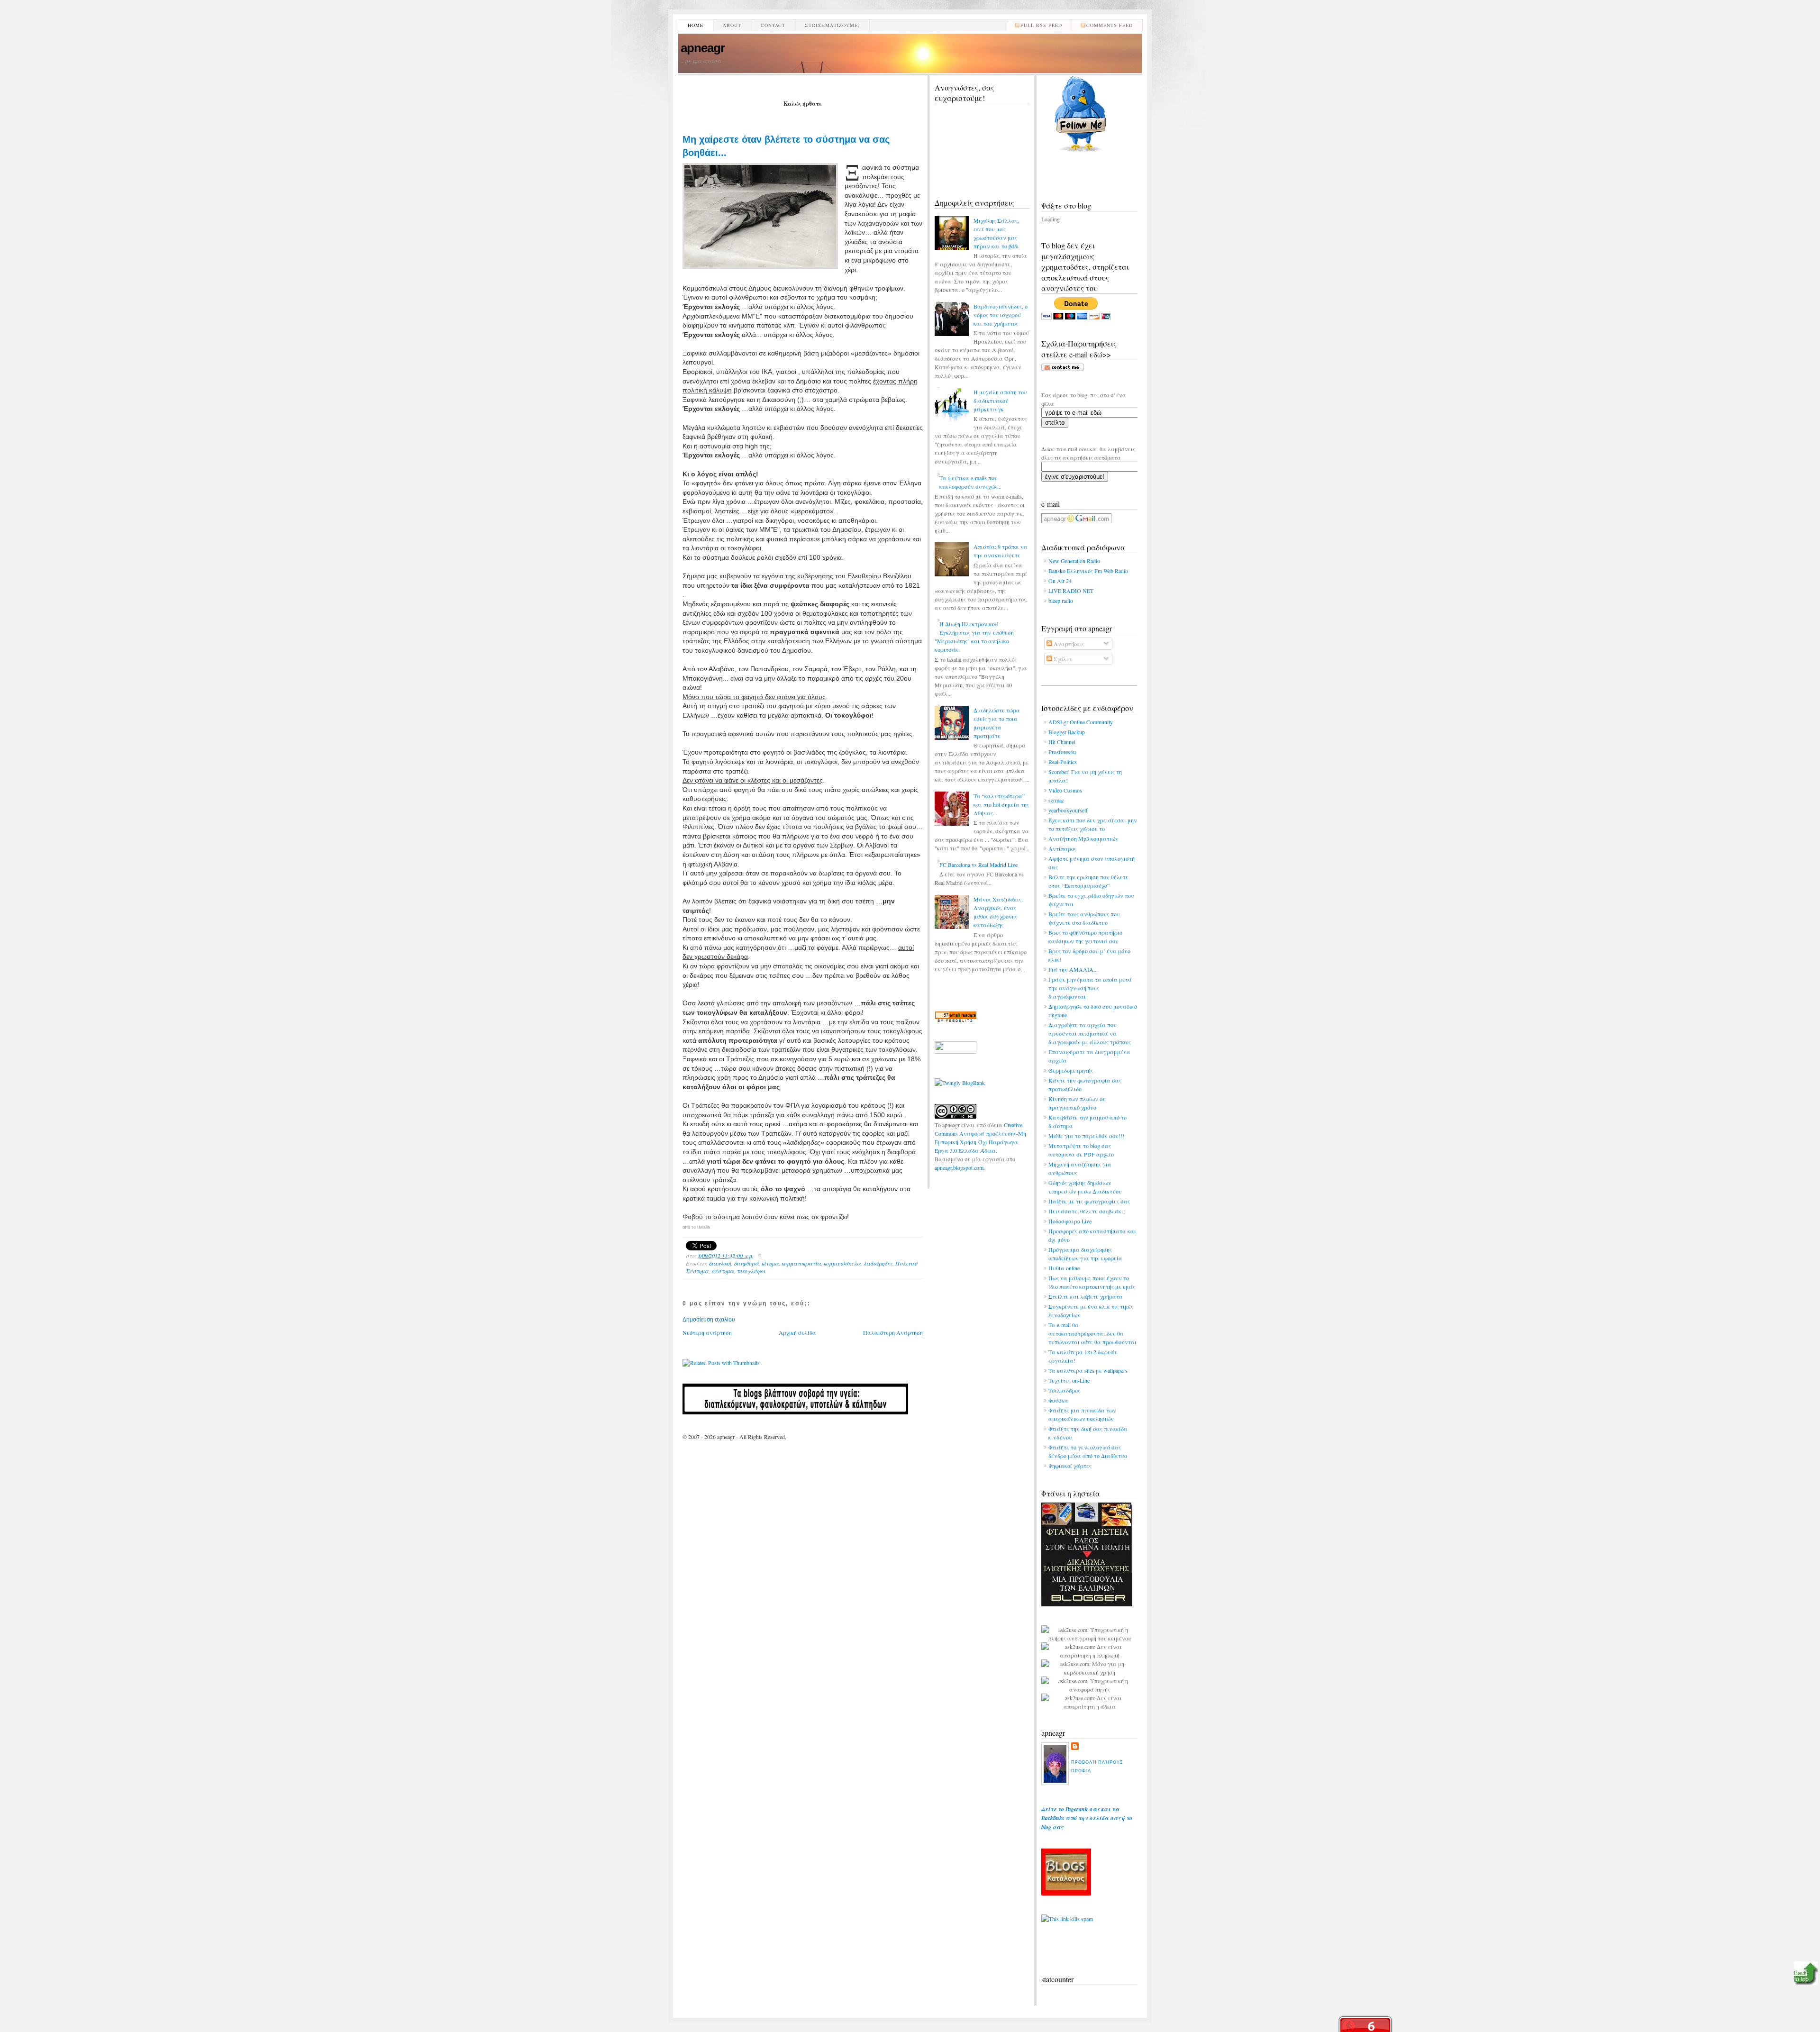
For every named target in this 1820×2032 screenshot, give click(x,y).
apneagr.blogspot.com (959, 1167)
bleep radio (1061, 601)
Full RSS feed (1041, 25)
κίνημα (770, 1263)
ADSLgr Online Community (1081, 722)
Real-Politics (1063, 762)
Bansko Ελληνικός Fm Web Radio (1088, 571)
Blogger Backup (1067, 732)
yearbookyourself (1068, 810)
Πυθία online (1064, 1268)
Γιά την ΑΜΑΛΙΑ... (1073, 969)
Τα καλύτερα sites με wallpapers (1088, 1370)
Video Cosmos (1065, 790)
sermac (1056, 800)
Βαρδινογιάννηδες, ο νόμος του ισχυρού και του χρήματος (1001, 315)
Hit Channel (1062, 742)
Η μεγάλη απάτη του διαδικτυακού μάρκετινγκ (1000, 401)
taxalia (704, 1227)
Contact (773, 25)
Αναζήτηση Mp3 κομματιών (1083, 838)
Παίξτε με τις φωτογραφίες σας (1089, 1201)
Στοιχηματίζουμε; (832, 25)
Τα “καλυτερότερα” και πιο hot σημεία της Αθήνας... (1001, 804)
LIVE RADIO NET (1071, 591)
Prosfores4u (1062, 752)
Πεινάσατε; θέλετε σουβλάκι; (1087, 1211)
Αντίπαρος (1062, 848)
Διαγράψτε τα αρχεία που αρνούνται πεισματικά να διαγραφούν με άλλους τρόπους (1090, 1033)
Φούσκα (1058, 1400)
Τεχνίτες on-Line (1069, 1380)
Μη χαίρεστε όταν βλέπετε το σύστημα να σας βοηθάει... (786, 146)
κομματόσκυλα (842, 1263)
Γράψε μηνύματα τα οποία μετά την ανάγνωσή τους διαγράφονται (1090, 988)
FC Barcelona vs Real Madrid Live (978, 865)
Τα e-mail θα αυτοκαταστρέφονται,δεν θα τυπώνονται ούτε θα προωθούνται (1092, 1333)
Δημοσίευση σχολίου (709, 1320)
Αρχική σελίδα (797, 1332)
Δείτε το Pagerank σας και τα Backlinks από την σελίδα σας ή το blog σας (1087, 1818)
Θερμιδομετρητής (1071, 1070)
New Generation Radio (1074, 561)
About (732, 25)
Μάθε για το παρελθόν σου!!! (1086, 1136)
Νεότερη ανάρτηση (707, 1332)
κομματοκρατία (801, 1263)
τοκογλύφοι (751, 1271)
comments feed (1110, 25)
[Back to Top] (1806, 1974)
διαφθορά (746, 1263)
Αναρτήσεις (1068, 644)
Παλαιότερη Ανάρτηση (893, 1332)
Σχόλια (1062, 659)
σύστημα (723, 1271)
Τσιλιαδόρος (1064, 1390)
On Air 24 (1060, 581)
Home (696, 25)
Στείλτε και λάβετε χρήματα (1086, 1296)
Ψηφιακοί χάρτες (1070, 1466)
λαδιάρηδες (878, 1263)
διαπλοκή (720, 1263)
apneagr (703, 48)
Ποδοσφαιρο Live (1070, 1221)
